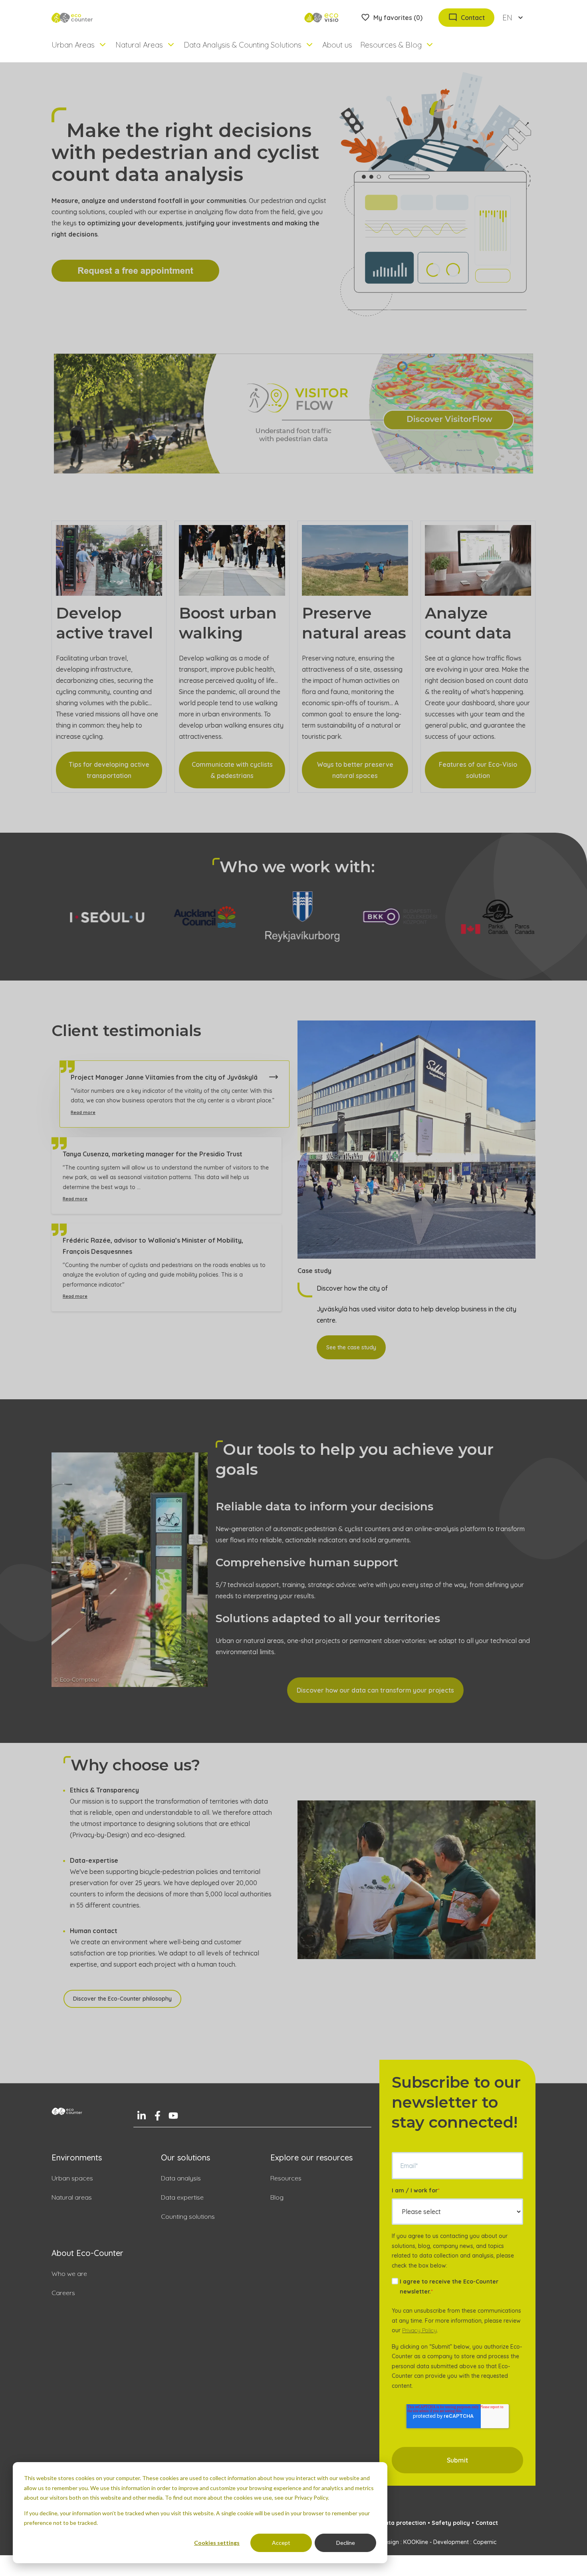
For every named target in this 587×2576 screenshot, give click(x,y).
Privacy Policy (419, 2336)
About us (337, 45)
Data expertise (182, 2203)
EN (507, 18)
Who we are (69, 2279)
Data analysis (181, 2184)
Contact (487, 2528)
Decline (346, 2543)
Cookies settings (217, 2543)
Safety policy (451, 2528)
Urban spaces (72, 2184)
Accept (281, 2543)
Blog (277, 2203)
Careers (63, 2298)
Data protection (404, 2528)
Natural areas (72, 2203)
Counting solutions (188, 2222)
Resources (286, 2184)
